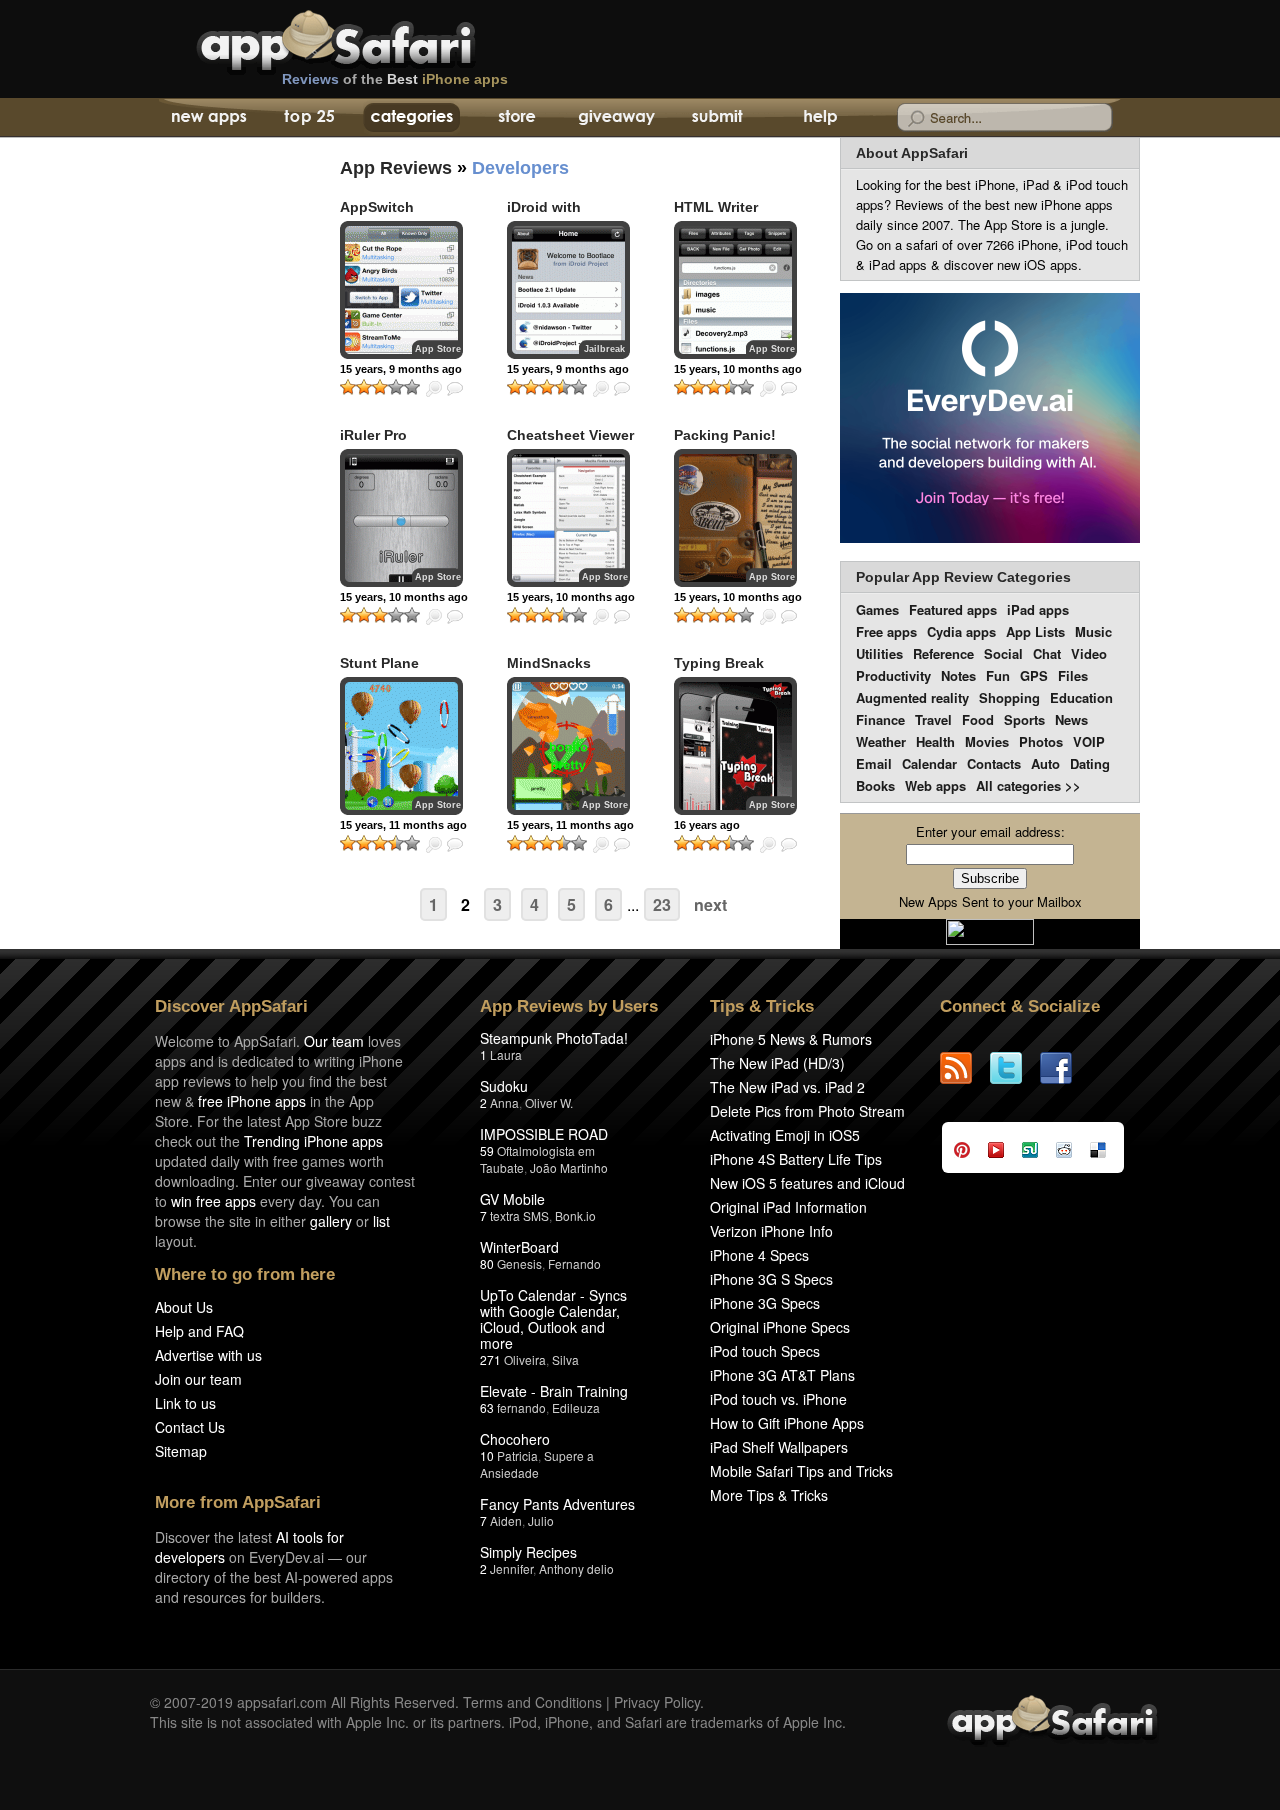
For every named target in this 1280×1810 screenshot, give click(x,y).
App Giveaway (615, 118)
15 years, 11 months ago (403, 825)
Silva (565, 1359)
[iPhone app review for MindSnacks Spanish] (568, 746)
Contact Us (190, 1427)
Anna (504, 1102)
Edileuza (576, 1407)
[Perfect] (412, 387)
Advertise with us (208, 1355)
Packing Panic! (725, 435)
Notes (958, 675)
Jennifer (511, 1568)
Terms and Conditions (532, 1702)
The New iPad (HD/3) (777, 1063)
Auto (1045, 763)
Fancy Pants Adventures (557, 1504)
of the (395, 79)
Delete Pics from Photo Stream (807, 1111)
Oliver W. (549, 1102)
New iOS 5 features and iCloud (807, 1183)
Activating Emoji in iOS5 (785, 1135)
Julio (541, 1520)
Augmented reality (912, 697)
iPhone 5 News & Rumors (791, 1039)
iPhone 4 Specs (759, 1255)
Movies (987, 741)
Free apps (886, 631)
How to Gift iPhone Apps (787, 1423)
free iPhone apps (252, 1101)
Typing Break (719, 663)
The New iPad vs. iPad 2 (787, 1087)
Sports (1024, 719)
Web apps (935, 785)
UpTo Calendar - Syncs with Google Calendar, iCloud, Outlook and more (553, 1319)
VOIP (1089, 741)
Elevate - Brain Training (554, 1391)
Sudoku (504, 1086)
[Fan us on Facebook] (1065, 1068)
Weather (881, 741)
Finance (880, 719)
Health (935, 741)
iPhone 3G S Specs (771, 1279)
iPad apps (1038, 609)
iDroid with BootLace (544, 215)
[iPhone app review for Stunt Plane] (401, 746)
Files (1073, 675)
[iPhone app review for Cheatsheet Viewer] (568, 518)
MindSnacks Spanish (549, 671)
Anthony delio (576, 1568)
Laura (506, 1054)
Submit (717, 118)
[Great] (396, 387)
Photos (1041, 741)
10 (487, 1455)
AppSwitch (377, 207)
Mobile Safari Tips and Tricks (801, 1471)
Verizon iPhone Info (771, 1231)
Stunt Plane (379, 663)
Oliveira (525, 1359)
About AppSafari (912, 153)
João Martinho (569, 1167)
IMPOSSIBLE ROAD (544, 1134)
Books (875, 785)
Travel (933, 719)
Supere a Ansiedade (537, 1464)
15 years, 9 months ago (401, 369)
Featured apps (953, 609)
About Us (184, 1307)
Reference (943, 653)
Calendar (929, 763)
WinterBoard (519, 1247)
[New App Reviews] (207, 118)
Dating (1090, 763)
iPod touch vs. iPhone (778, 1399)
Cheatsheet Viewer (570, 435)
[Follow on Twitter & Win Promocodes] (1015, 1068)
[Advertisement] (220, 505)
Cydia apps (961, 631)
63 (487, 1407)
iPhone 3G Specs (765, 1303)
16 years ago (707, 825)
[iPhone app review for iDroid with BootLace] (568, 290)
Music (1093, 631)
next (710, 904)
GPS (1034, 675)
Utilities (879, 653)
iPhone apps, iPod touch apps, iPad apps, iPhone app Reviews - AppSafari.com (378, 39)
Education (1081, 697)
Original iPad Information (788, 1207)
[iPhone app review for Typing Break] (735, 746)
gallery (331, 1221)
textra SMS (519, 1215)
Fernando (574, 1263)
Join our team (198, 1379)
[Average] (380, 387)
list (381, 1221)
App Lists (1035, 631)
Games (877, 609)
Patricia (517, 1455)
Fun (998, 675)
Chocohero (515, 1439)
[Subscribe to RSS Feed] (965, 1068)
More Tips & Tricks (769, 1495)
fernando (521, 1407)
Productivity (893, 675)
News (1071, 719)
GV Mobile (512, 1199)
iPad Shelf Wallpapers (779, 1447)
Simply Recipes (528, 1552)
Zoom (434, 389)
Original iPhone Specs (780, 1327)
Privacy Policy (657, 1702)
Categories (411, 118)
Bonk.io (575, 1215)
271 (490, 1359)
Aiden (506, 1520)
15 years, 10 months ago (738, 369)
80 (487, 1263)
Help (819, 118)
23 (662, 904)
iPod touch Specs (765, 1351)
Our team (334, 1041)
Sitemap (181, 1451)
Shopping (1009, 697)
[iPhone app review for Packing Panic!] (735, 518)
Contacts (994, 763)
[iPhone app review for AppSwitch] (401, 290)
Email (874, 763)
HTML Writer (716, 207)
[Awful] (348, 387)
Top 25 (309, 118)
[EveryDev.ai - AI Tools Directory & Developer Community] (990, 419)
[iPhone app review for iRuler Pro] (401, 518)
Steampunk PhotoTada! (554, 1038)
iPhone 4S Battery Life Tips (796, 1159)
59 (487, 1150)
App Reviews (396, 168)
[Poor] (364, 387)
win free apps (213, 1201)
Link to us (185, 1403)
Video (1089, 653)
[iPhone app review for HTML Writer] (735, 290)
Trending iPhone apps (313, 1141)
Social (1003, 653)
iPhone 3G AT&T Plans (782, 1375)
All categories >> (1028, 785)
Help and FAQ (199, 1331)
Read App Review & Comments (455, 389)
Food (978, 719)
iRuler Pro (373, 435)
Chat (1047, 653)
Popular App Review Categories (963, 577)
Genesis (519, 1263)
